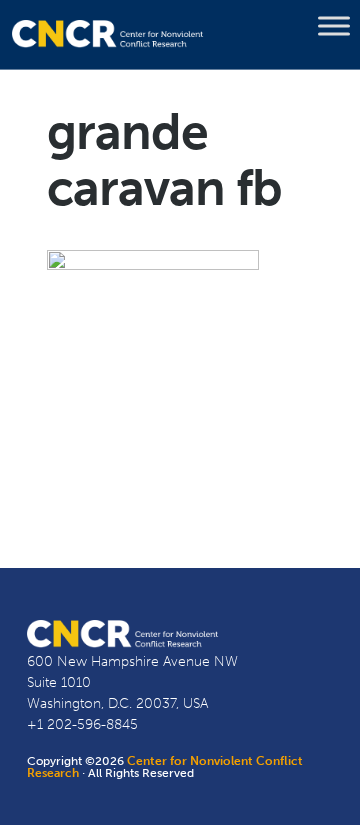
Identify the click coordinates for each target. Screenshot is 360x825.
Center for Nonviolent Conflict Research (165, 767)
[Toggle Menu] (334, 26)
